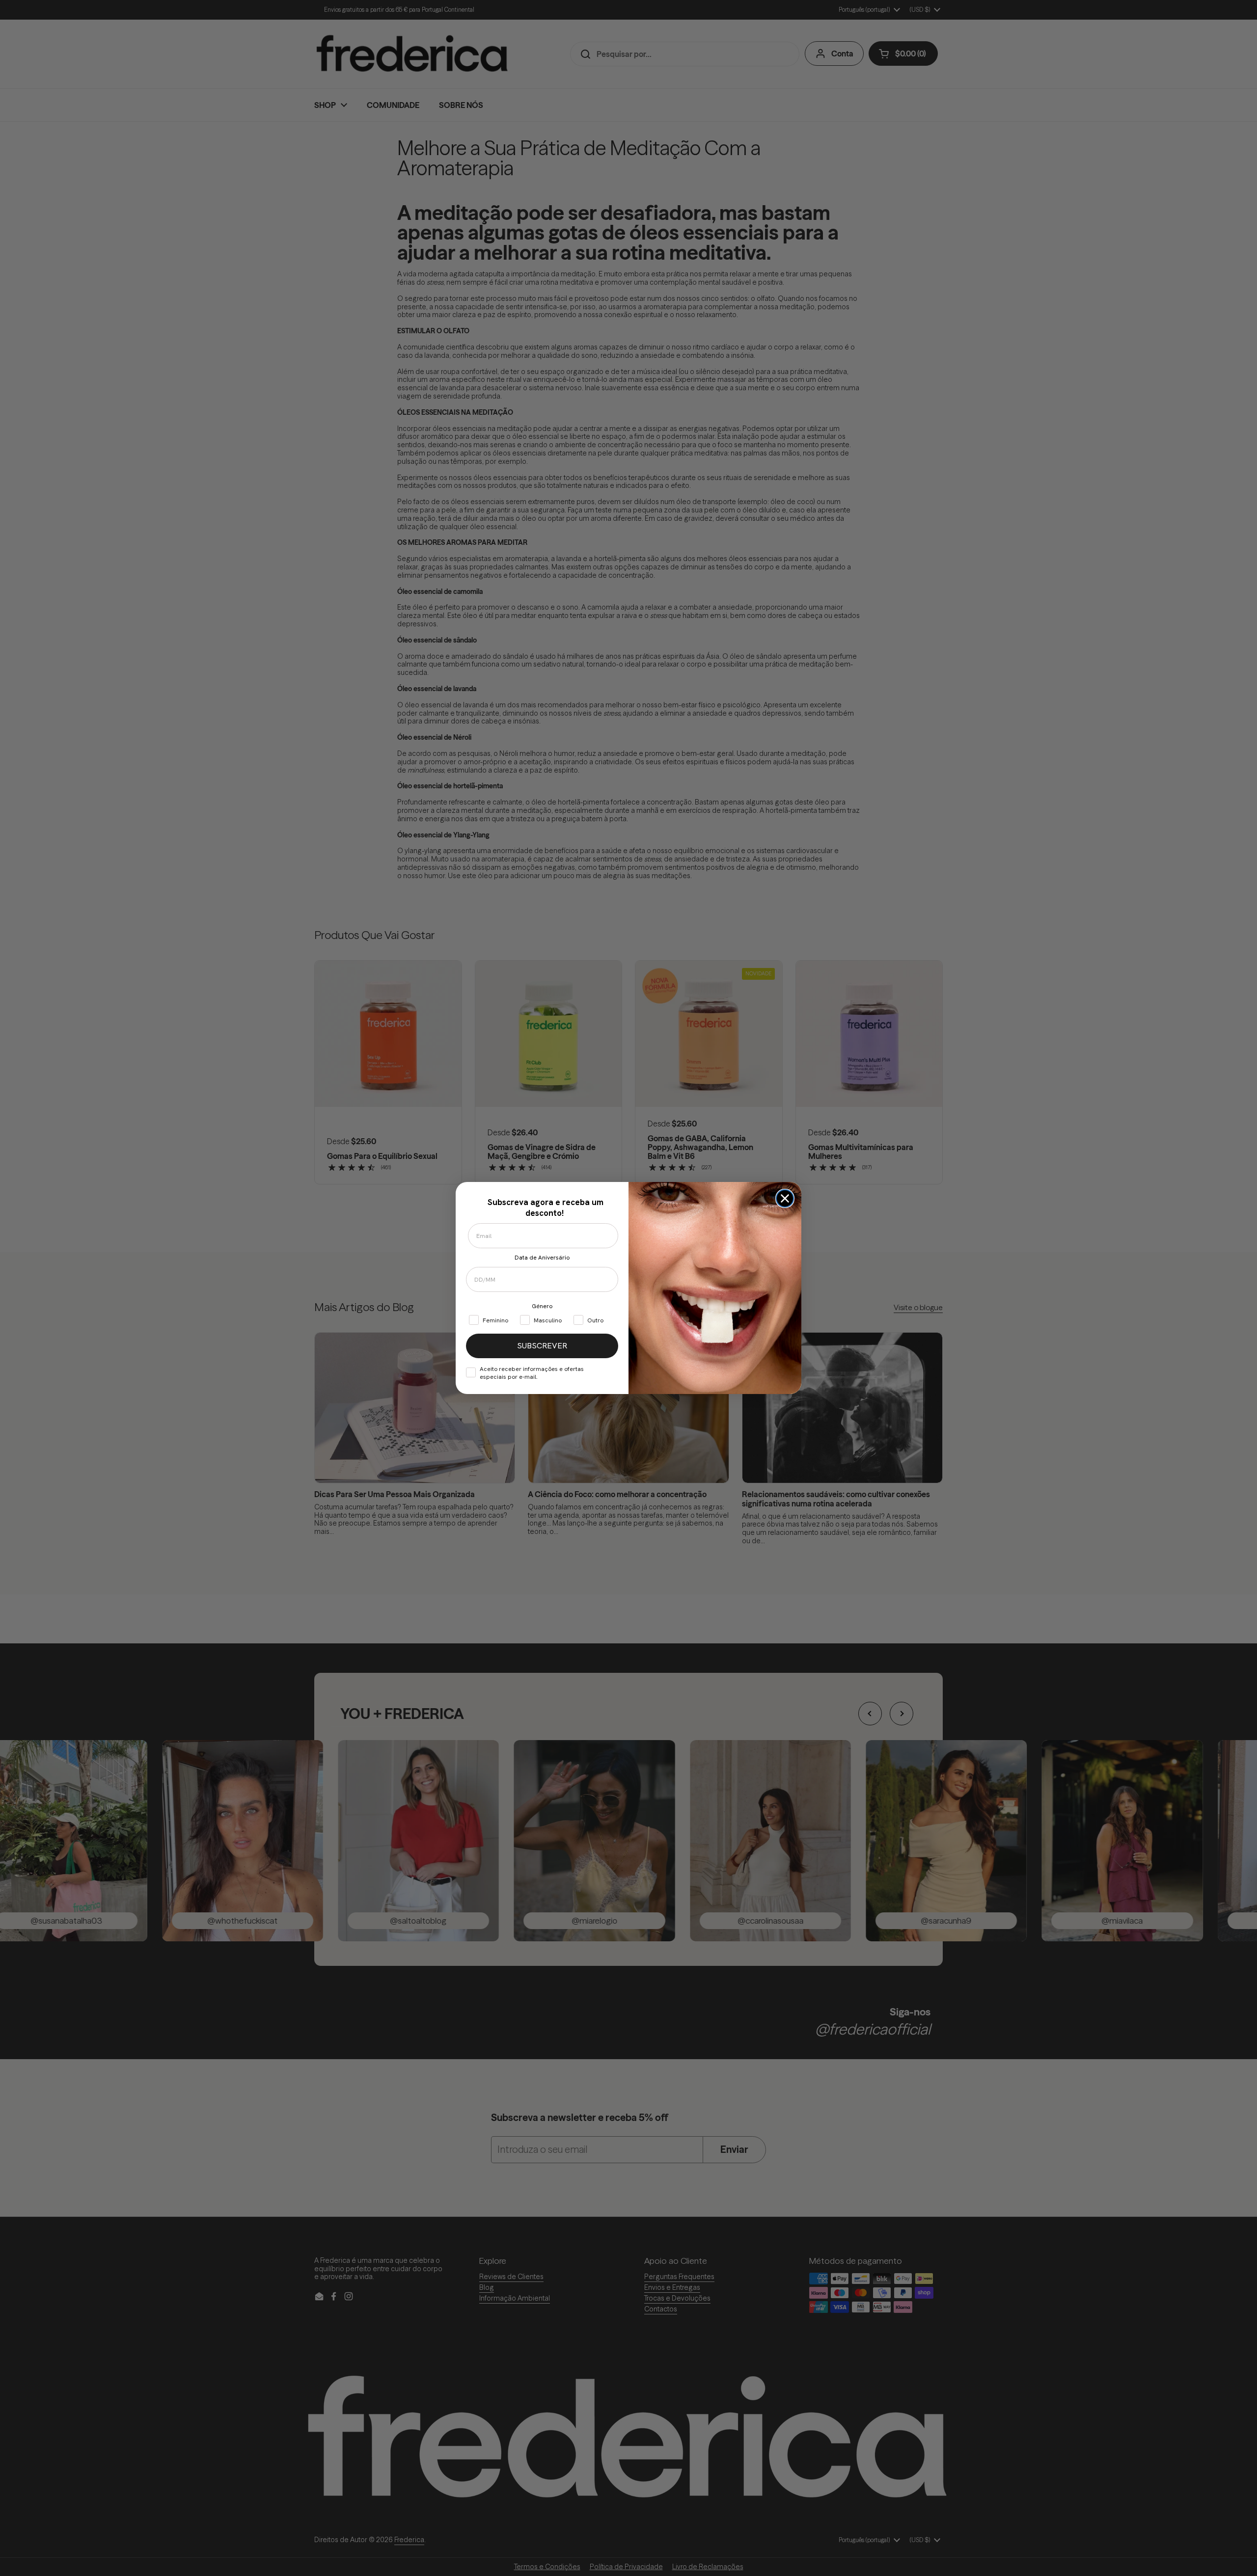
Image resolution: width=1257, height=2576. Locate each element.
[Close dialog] (785, 1198)
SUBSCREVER (542, 1346)
